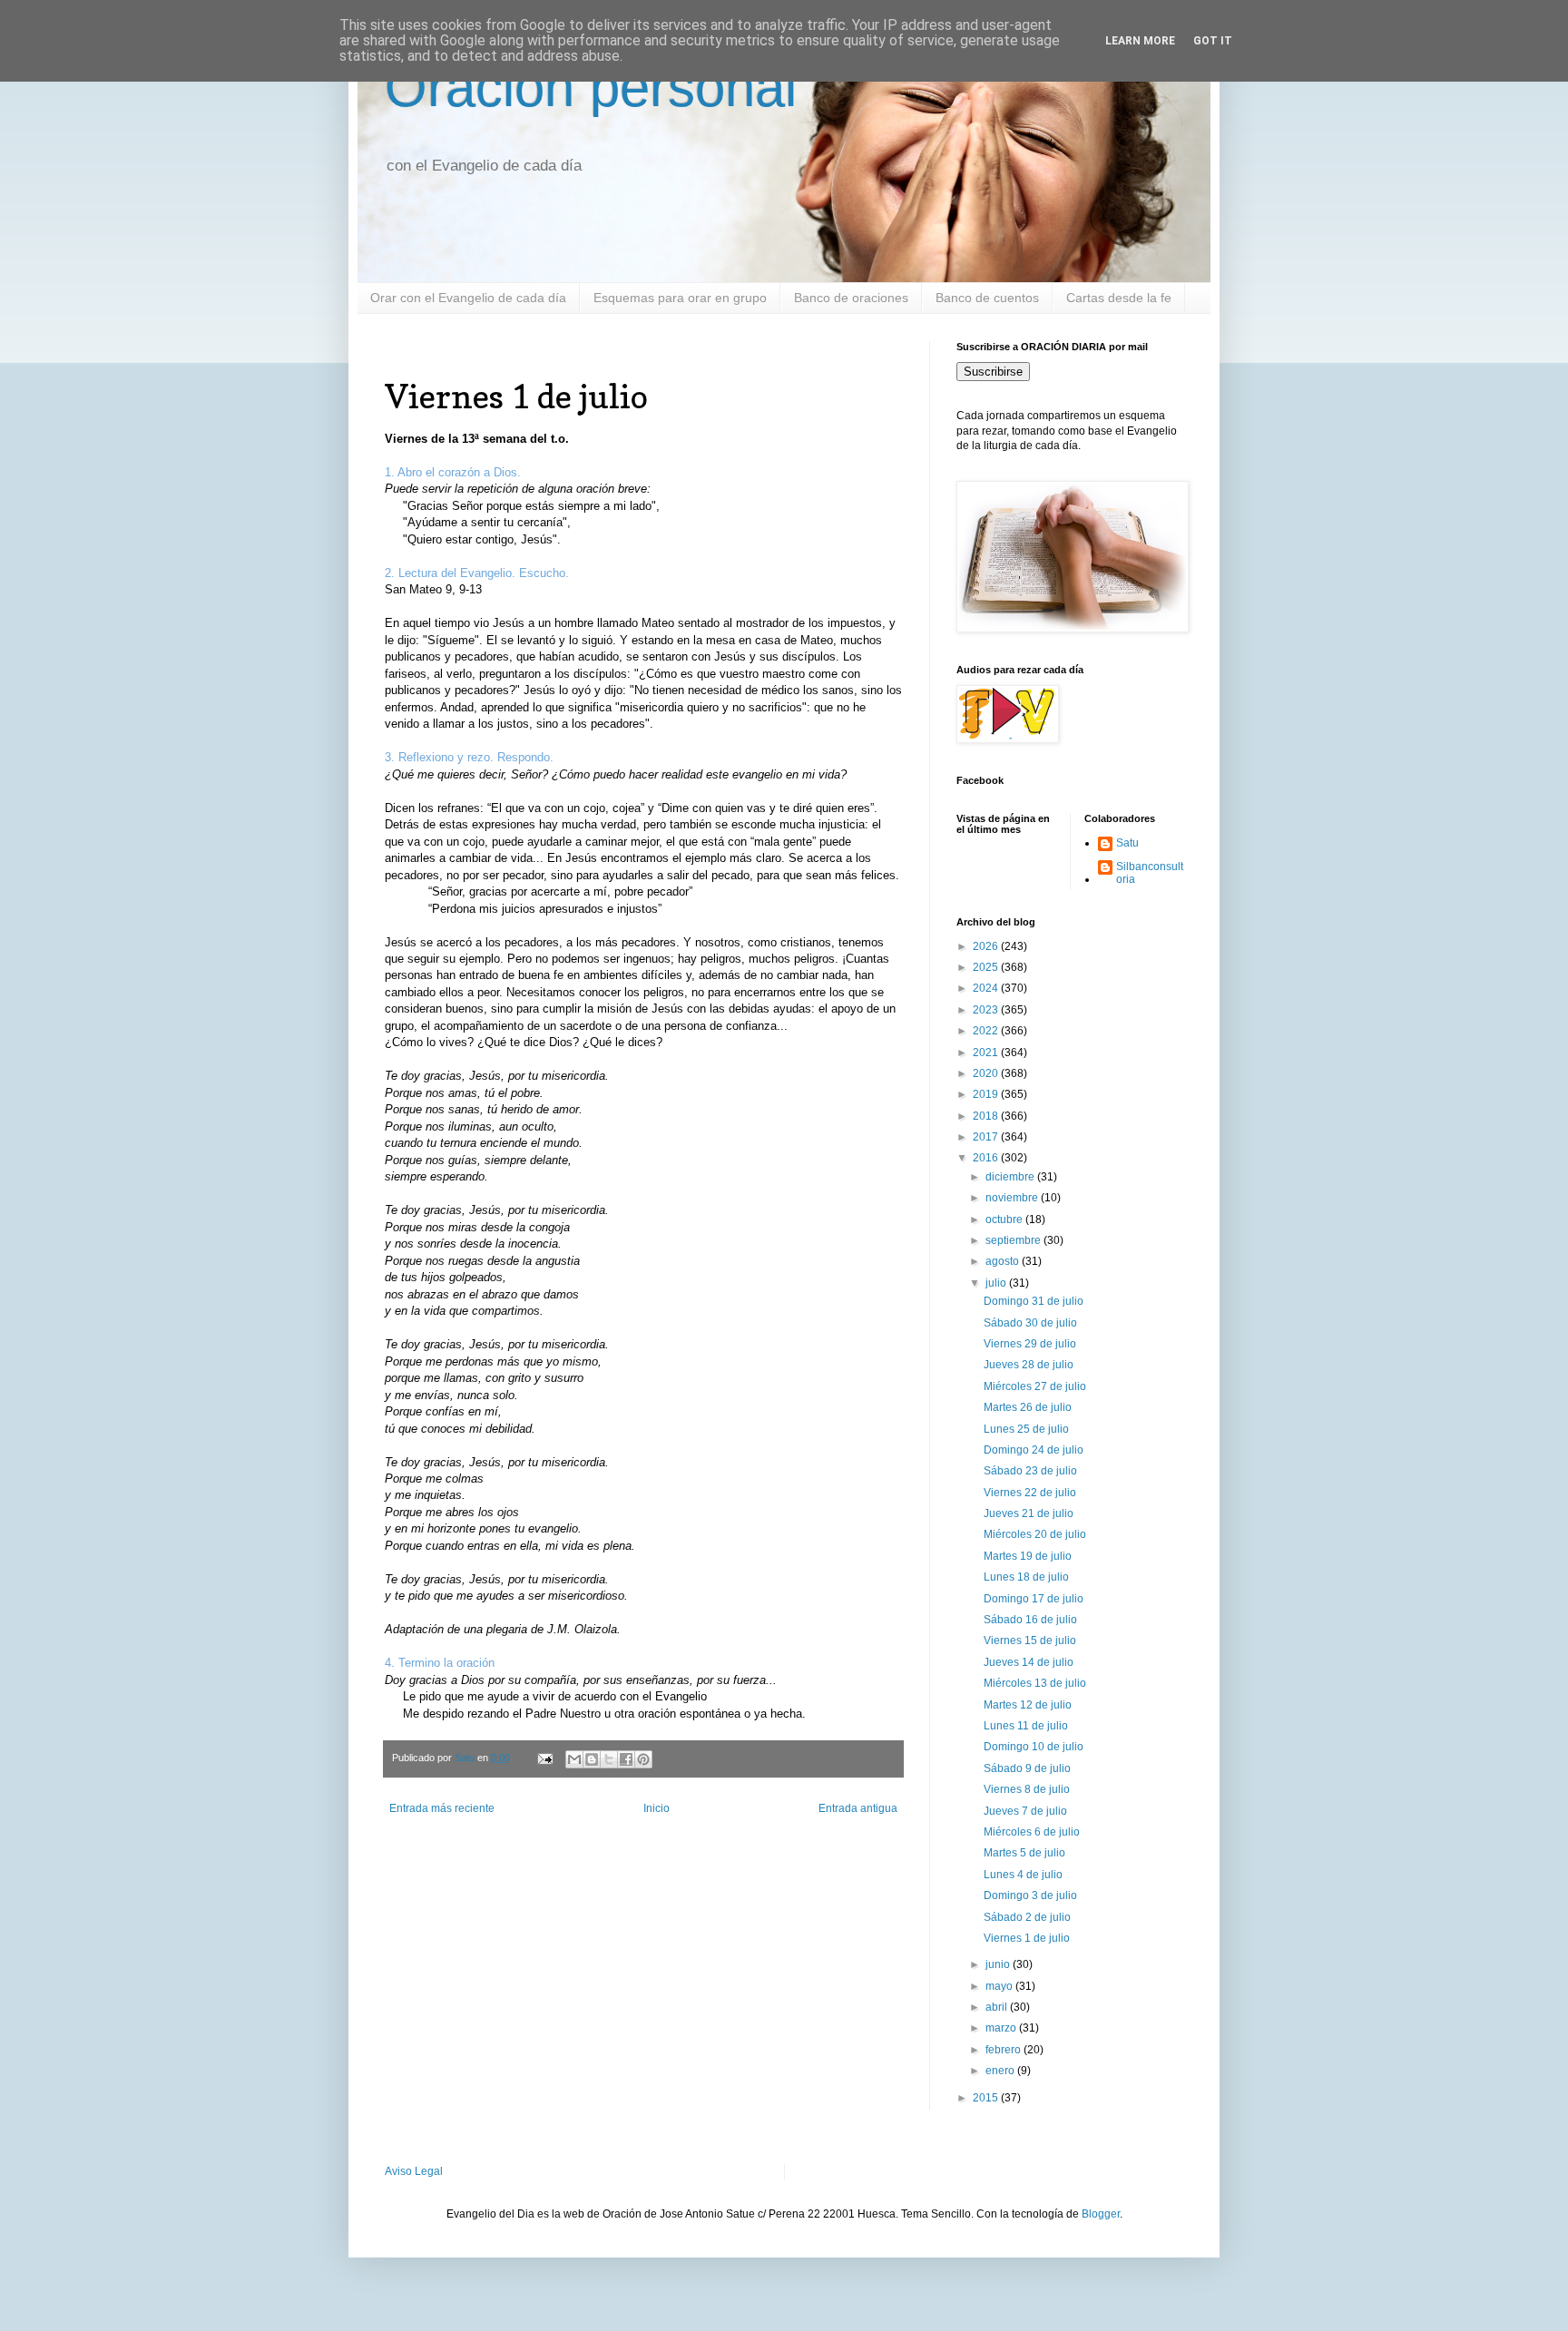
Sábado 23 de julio (1030, 1471)
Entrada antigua (858, 1808)
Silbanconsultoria (1150, 873)
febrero (1004, 2050)
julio (997, 1283)
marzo (1002, 2028)
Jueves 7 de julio (1025, 1811)
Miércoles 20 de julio (1035, 1534)
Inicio (657, 1808)
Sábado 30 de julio (1030, 1323)
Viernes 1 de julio (1027, 1938)
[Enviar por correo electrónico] (574, 1759)
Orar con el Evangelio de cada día (468, 298)
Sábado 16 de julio (1030, 1620)
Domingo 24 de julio (1034, 1450)
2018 (987, 1116)
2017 (987, 1137)
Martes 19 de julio (1028, 1556)
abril (998, 2007)
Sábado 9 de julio (1027, 1768)
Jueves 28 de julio (1029, 1365)
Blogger (1101, 2214)
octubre (1005, 1219)
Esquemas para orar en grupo (680, 298)
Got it (1213, 41)
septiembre (1014, 1240)
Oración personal (591, 88)
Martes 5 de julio (1024, 1853)
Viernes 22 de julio (1030, 1493)
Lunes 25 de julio (1026, 1429)
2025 (987, 967)
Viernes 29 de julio (1030, 1344)
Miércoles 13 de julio (1035, 1683)
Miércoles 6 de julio (1032, 1832)
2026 (987, 946)
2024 (987, 988)
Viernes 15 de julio (1030, 1641)
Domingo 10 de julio (1034, 1747)
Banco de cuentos (987, 298)
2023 (987, 1010)
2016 (987, 1158)
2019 (987, 1094)
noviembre (1013, 1198)
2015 (987, 2098)
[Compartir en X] (609, 1759)
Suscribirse (993, 372)
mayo (1000, 1986)
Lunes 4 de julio (1023, 1875)
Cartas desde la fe (1119, 298)
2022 (987, 1031)
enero (1001, 2071)
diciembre (1011, 1177)
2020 (987, 1073)
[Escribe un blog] (592, 1759)
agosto (1004, 1261)
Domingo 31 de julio (1034, 1301)
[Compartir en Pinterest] (643, 1759)
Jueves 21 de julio (1029, 1513)
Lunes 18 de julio (1026, 1577)
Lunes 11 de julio (1026, 1726)
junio (999, 1964)
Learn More (1140, 41)
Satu (1127, 843)
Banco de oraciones (851, 298)
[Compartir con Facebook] (626, 1759)
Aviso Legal (414, 2171)
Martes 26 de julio (1028, 1407)
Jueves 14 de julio (1029, 1662)
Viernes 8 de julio (1027, 1789)
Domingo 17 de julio (1034, 1599)
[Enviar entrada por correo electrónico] (544, 1758)
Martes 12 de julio (1028, 1705)
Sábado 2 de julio (1027, 1917)
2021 (987, 1053)
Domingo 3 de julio (1030, 1895)
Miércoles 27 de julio (1035, 1386)
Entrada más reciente (442, 1808)
